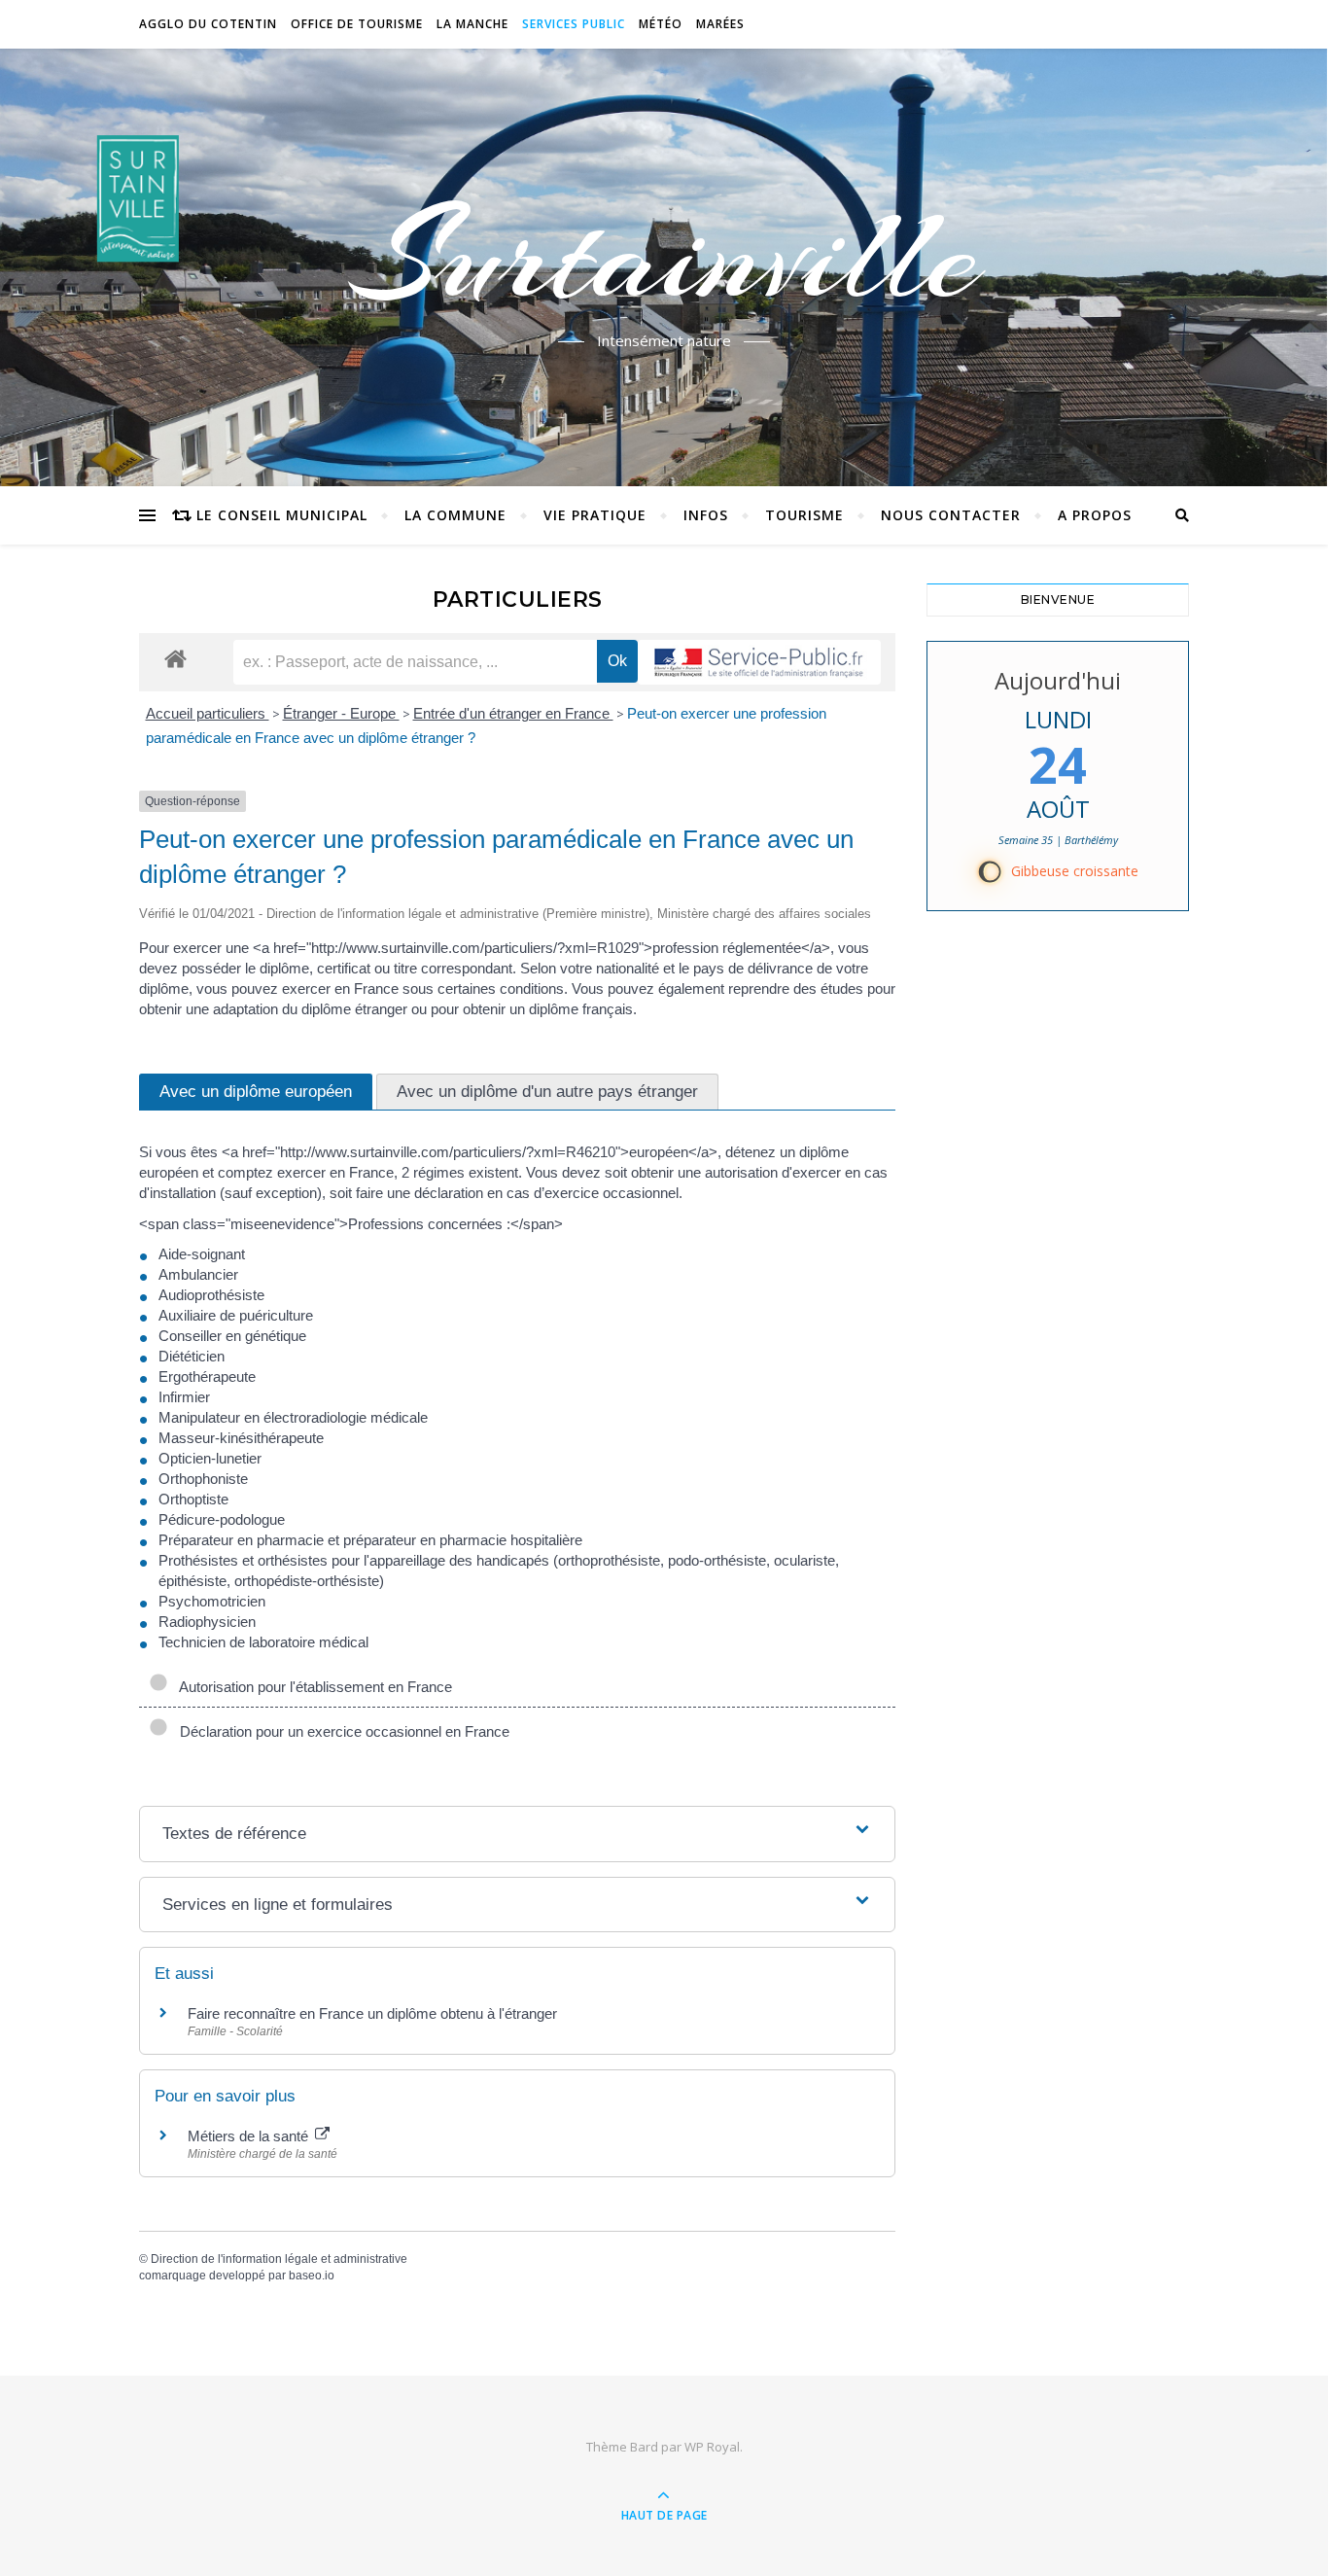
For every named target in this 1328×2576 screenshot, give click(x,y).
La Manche (472, 24)
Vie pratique (595, 515)
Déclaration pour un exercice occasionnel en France (341, 1731)
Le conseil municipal (282, 515)
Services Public (574, 24)
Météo (661, 24)
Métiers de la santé (250, 2136)
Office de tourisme (357, 24)
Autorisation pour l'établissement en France (312, 1687)
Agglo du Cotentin (208, 24)
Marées (720, 24)
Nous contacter (951, 515)
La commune (455, 515)
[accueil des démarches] (175, 658)
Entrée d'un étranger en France (513, 713)
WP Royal (712, 2447)
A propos (1095, 515)
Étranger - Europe (341, 713)
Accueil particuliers (208, 713)
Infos (706, 515)
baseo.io (312, 2276)
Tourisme (804, 515)
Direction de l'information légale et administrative (279, 2259)
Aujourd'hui (1058, 680)
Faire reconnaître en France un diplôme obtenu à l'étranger (372, 2013)
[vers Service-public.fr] (759, 662)
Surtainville (664, 256)
